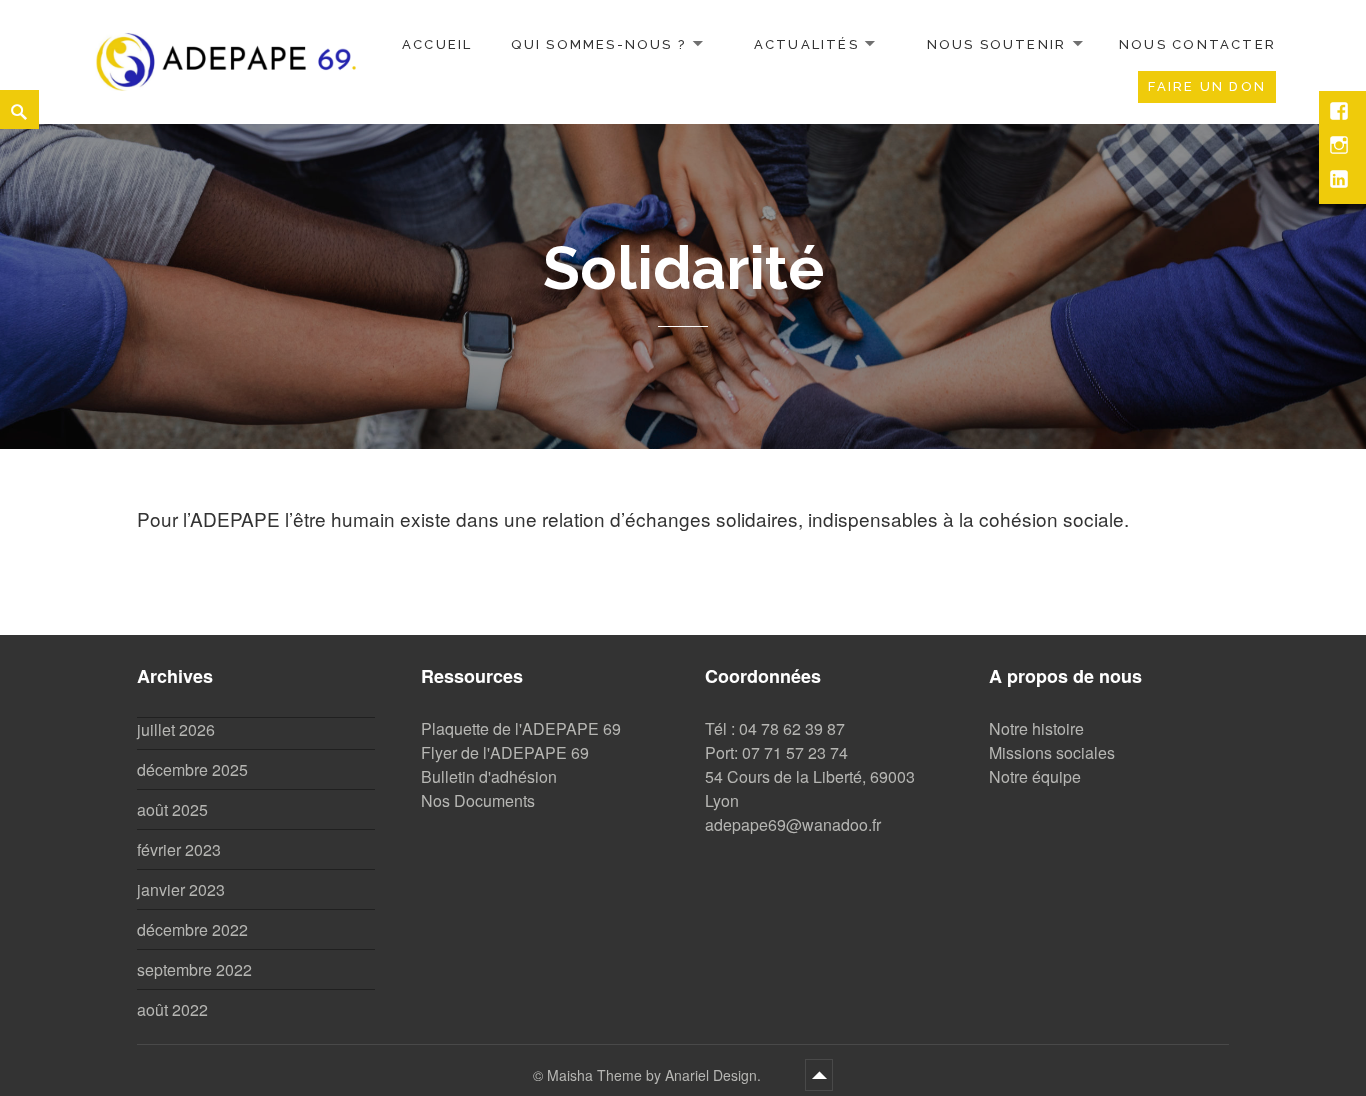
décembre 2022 (192, 929)
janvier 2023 (181, 889)
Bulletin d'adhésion (489, 776)
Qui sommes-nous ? (598, 44)
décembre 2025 (192, 769)
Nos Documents (478, 800)
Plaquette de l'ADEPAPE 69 (521, 728)
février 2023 (179, 849)
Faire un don (1207, 86)
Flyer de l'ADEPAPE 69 (505, 752)
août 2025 (172, 809)
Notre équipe (1035, 776)
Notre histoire (1036, 728)
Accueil (437, 44)
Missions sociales (1052, 752)
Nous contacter (1197, 44)
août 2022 (172, 1009)
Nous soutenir (997, 44)
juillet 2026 (176, 729)
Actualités (806, 44)
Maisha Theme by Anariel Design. (656, 1075)
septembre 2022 (194, 969)
